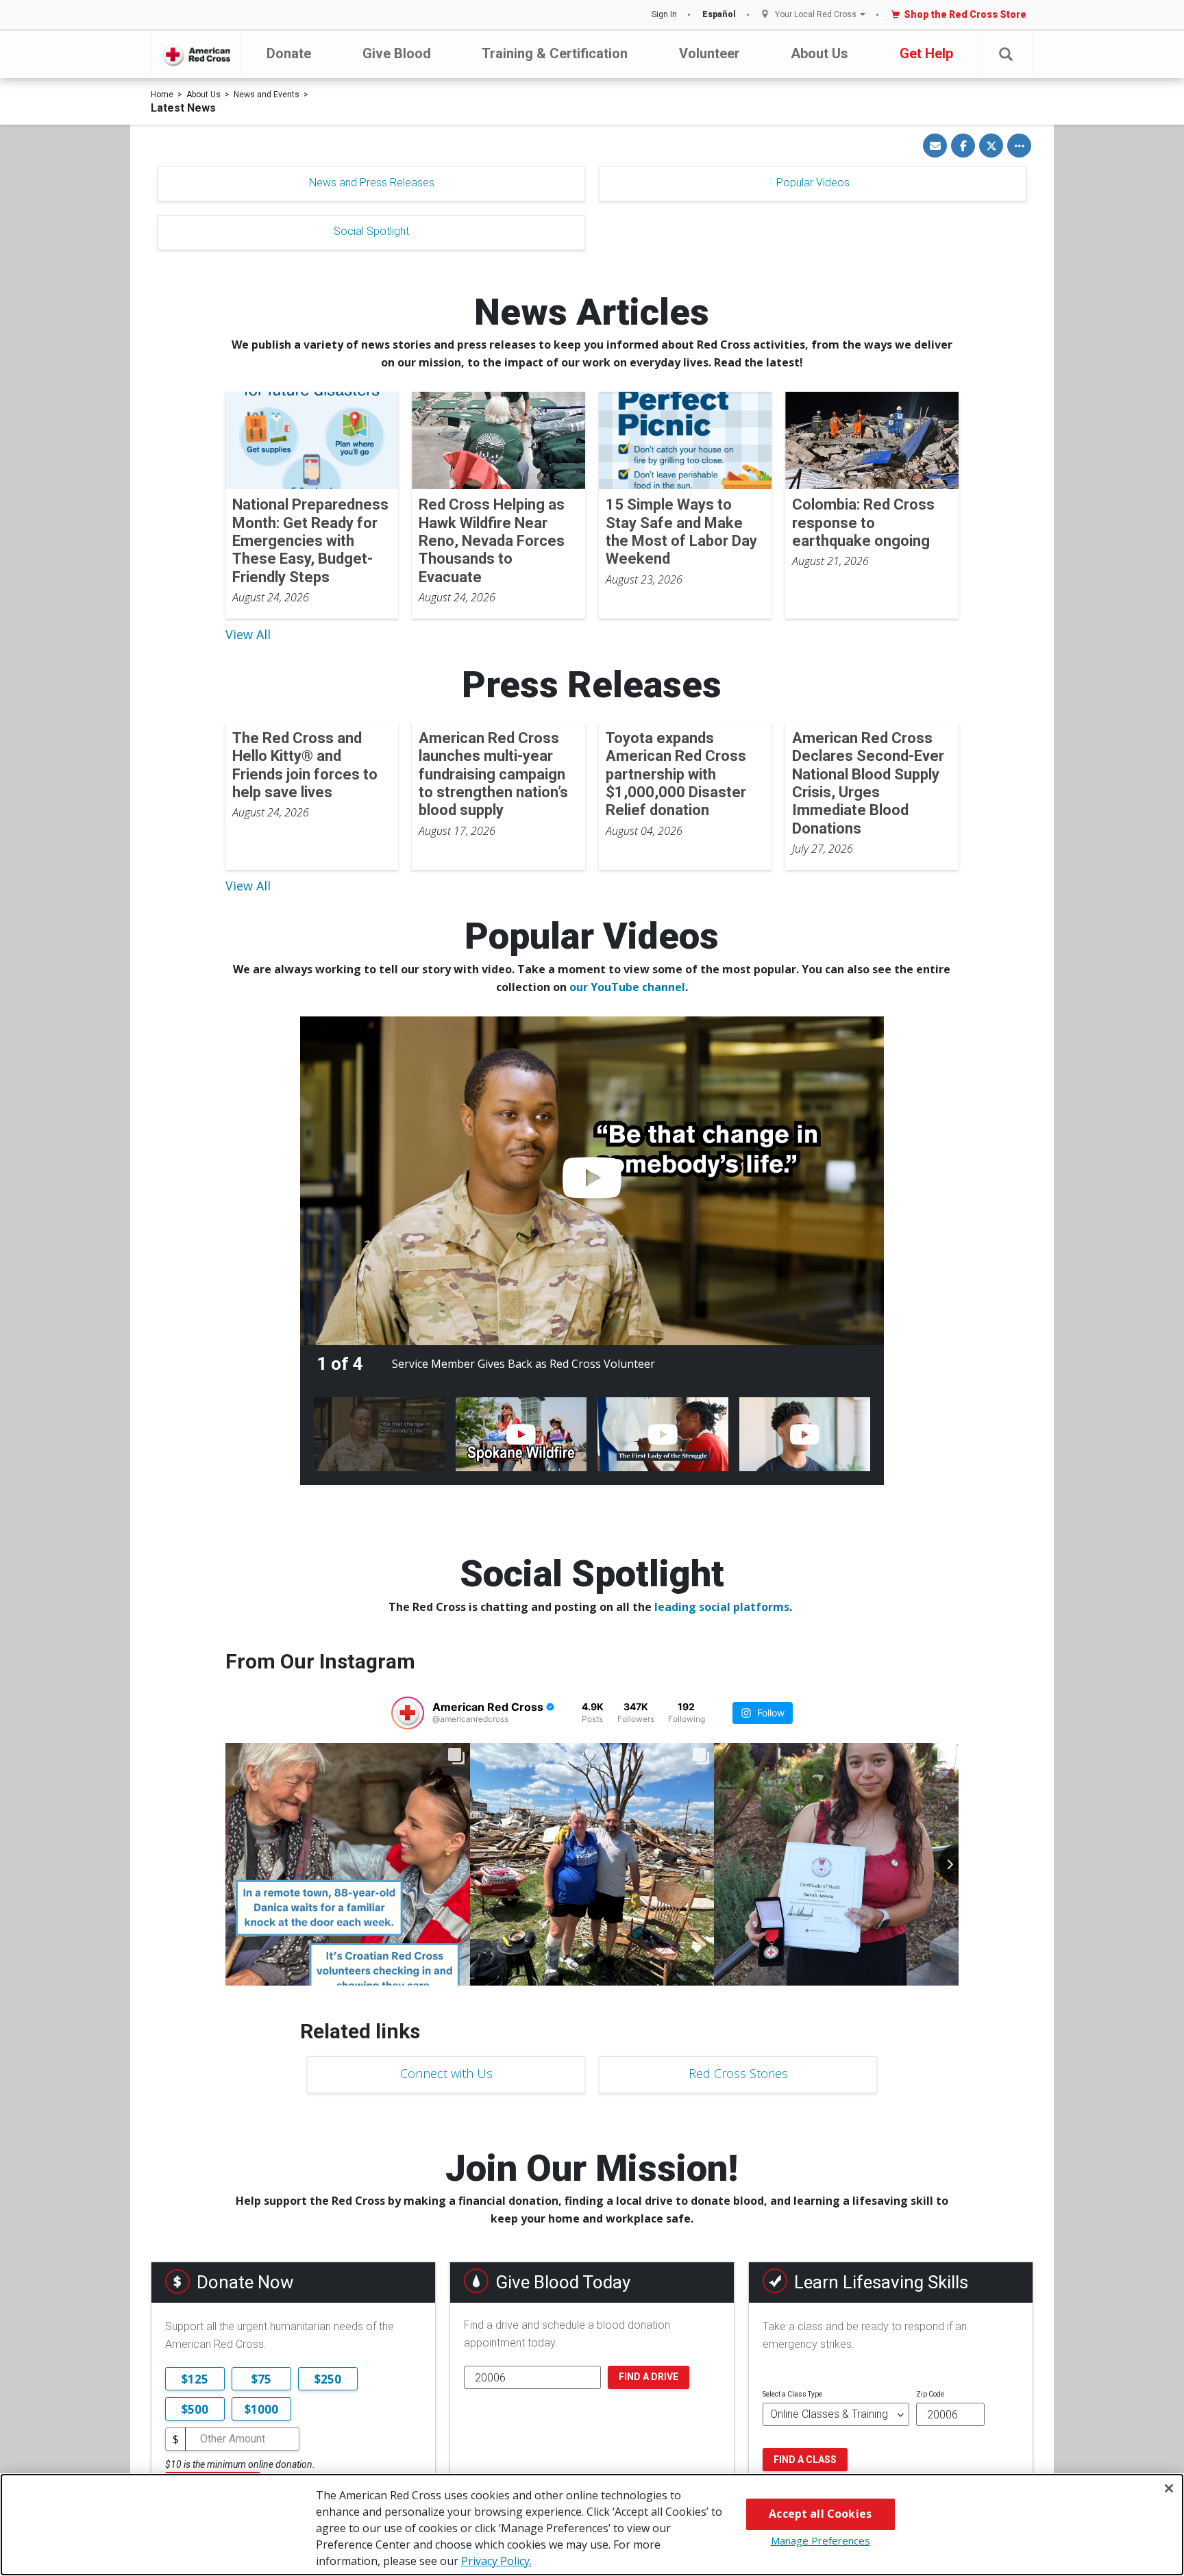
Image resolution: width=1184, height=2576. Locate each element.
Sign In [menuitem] (664, 14)
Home (162, 95)
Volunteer (710, 53)
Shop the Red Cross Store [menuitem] (965, 14)
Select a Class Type (792, 2394)
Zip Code (930, 2394)
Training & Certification (555, 53)
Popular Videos (813, 183)
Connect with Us (446, 2073)
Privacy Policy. (496, 2561)
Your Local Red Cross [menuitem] (816, 15)
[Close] (1169, 2488)
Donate (289, 53)
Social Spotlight (371, 231)
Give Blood (397, 53)
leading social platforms (722, 1607)
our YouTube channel (627, 987)
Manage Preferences (821, 2540)
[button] (1006, 54)
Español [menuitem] (719, 14)
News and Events (267, 95)
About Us (819, 53)
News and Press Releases (372, 183)
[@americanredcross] (408, 1713)
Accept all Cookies (820, 2514)
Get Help (926, 53)
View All (248, 634)
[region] (592, 2525)
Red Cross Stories (738, 2073)
